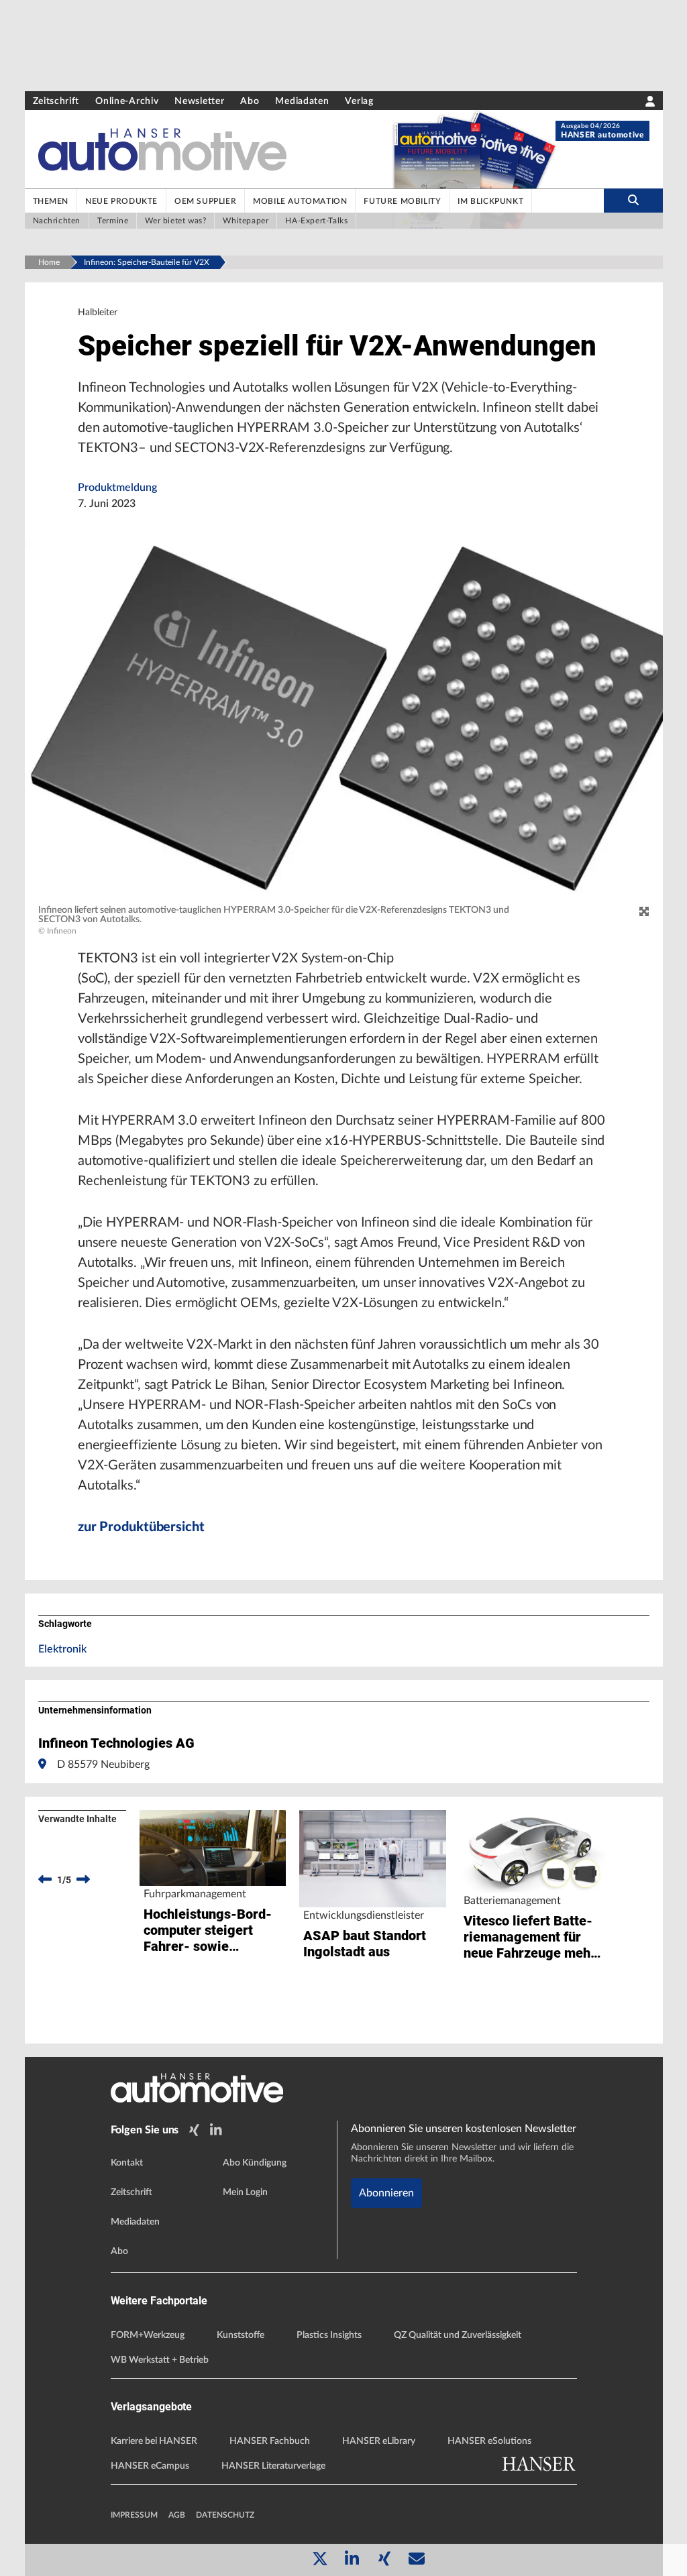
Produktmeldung (117, 488)
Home (49, 262)
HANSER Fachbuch (270, 2441)
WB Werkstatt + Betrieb (160, 2360)
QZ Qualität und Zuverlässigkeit (458, 2335)
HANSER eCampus (150, 2466)
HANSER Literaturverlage (273, 2466)
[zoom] (644, 912)
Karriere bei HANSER (154, 2441)
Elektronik (62, 1649)
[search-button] (633, 201)
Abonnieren (386, 2193)
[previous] (45, 1880)
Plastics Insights (329, 2335)
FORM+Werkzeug (148, 2335)
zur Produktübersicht (141, 1527)
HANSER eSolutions (489, 2441)
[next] (83, 1880)
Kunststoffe (241, 2335)
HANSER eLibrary (379, 2441)
